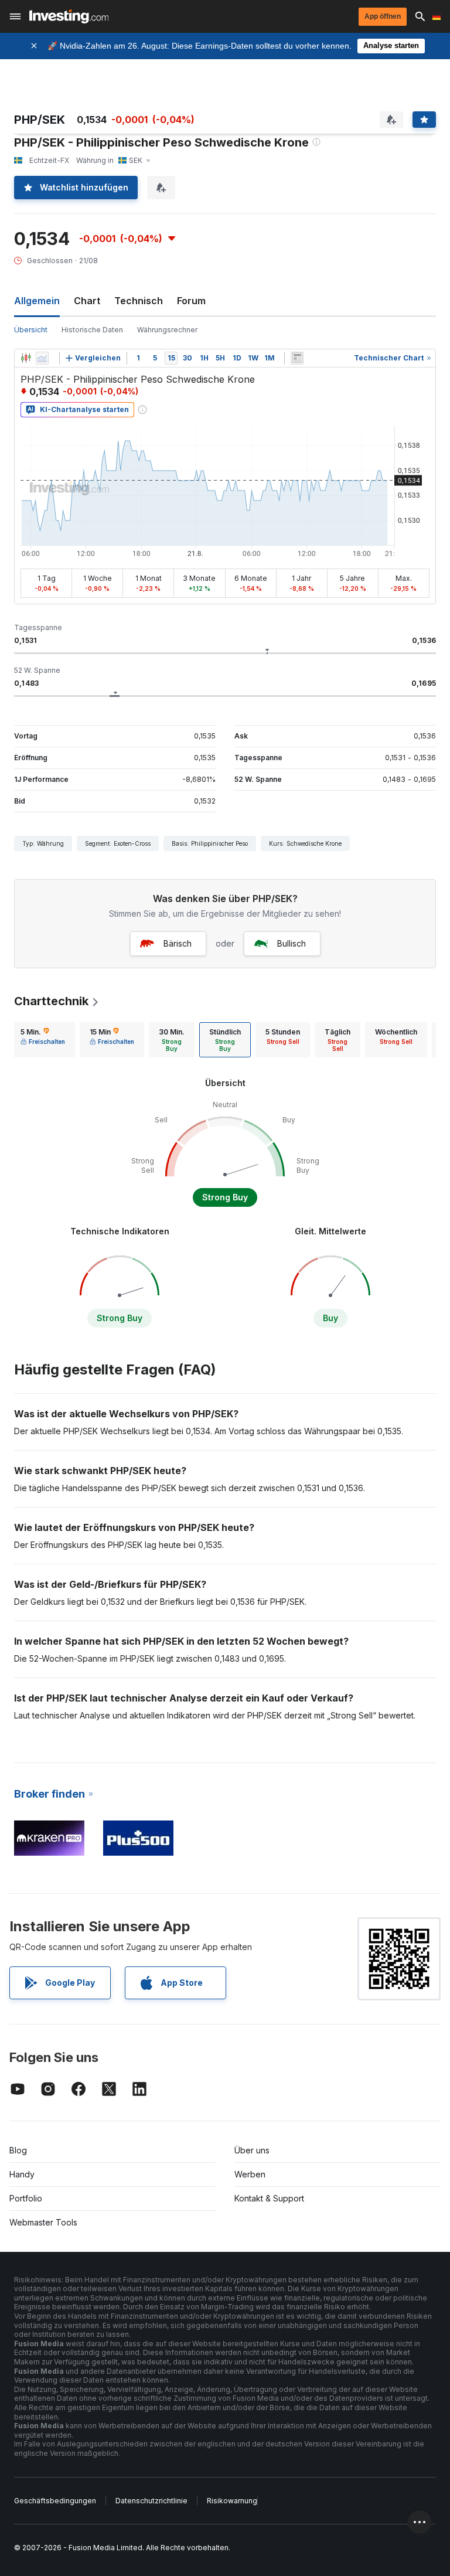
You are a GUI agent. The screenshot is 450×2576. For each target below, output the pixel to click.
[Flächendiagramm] (42, 358)
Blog (18, 2150)
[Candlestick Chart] (26, 358)
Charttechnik (51, 1001)
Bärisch (178, 943)
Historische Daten (92, 330)
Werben (250, 2174)
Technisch (139, 301)
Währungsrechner (167, 330)
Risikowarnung (232, 2501)
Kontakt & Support (269, 2198)
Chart (87, 301)
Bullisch (292, 943)
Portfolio (26, 2198)
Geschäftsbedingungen (55, 2501)
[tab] (43, 1040)
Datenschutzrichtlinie (151, 2501)
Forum (191, 301)
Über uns (252, 2150)
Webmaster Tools (43, 2222)
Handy (22, 2174)
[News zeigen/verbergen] (297, 358)
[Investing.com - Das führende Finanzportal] (69, 16)
